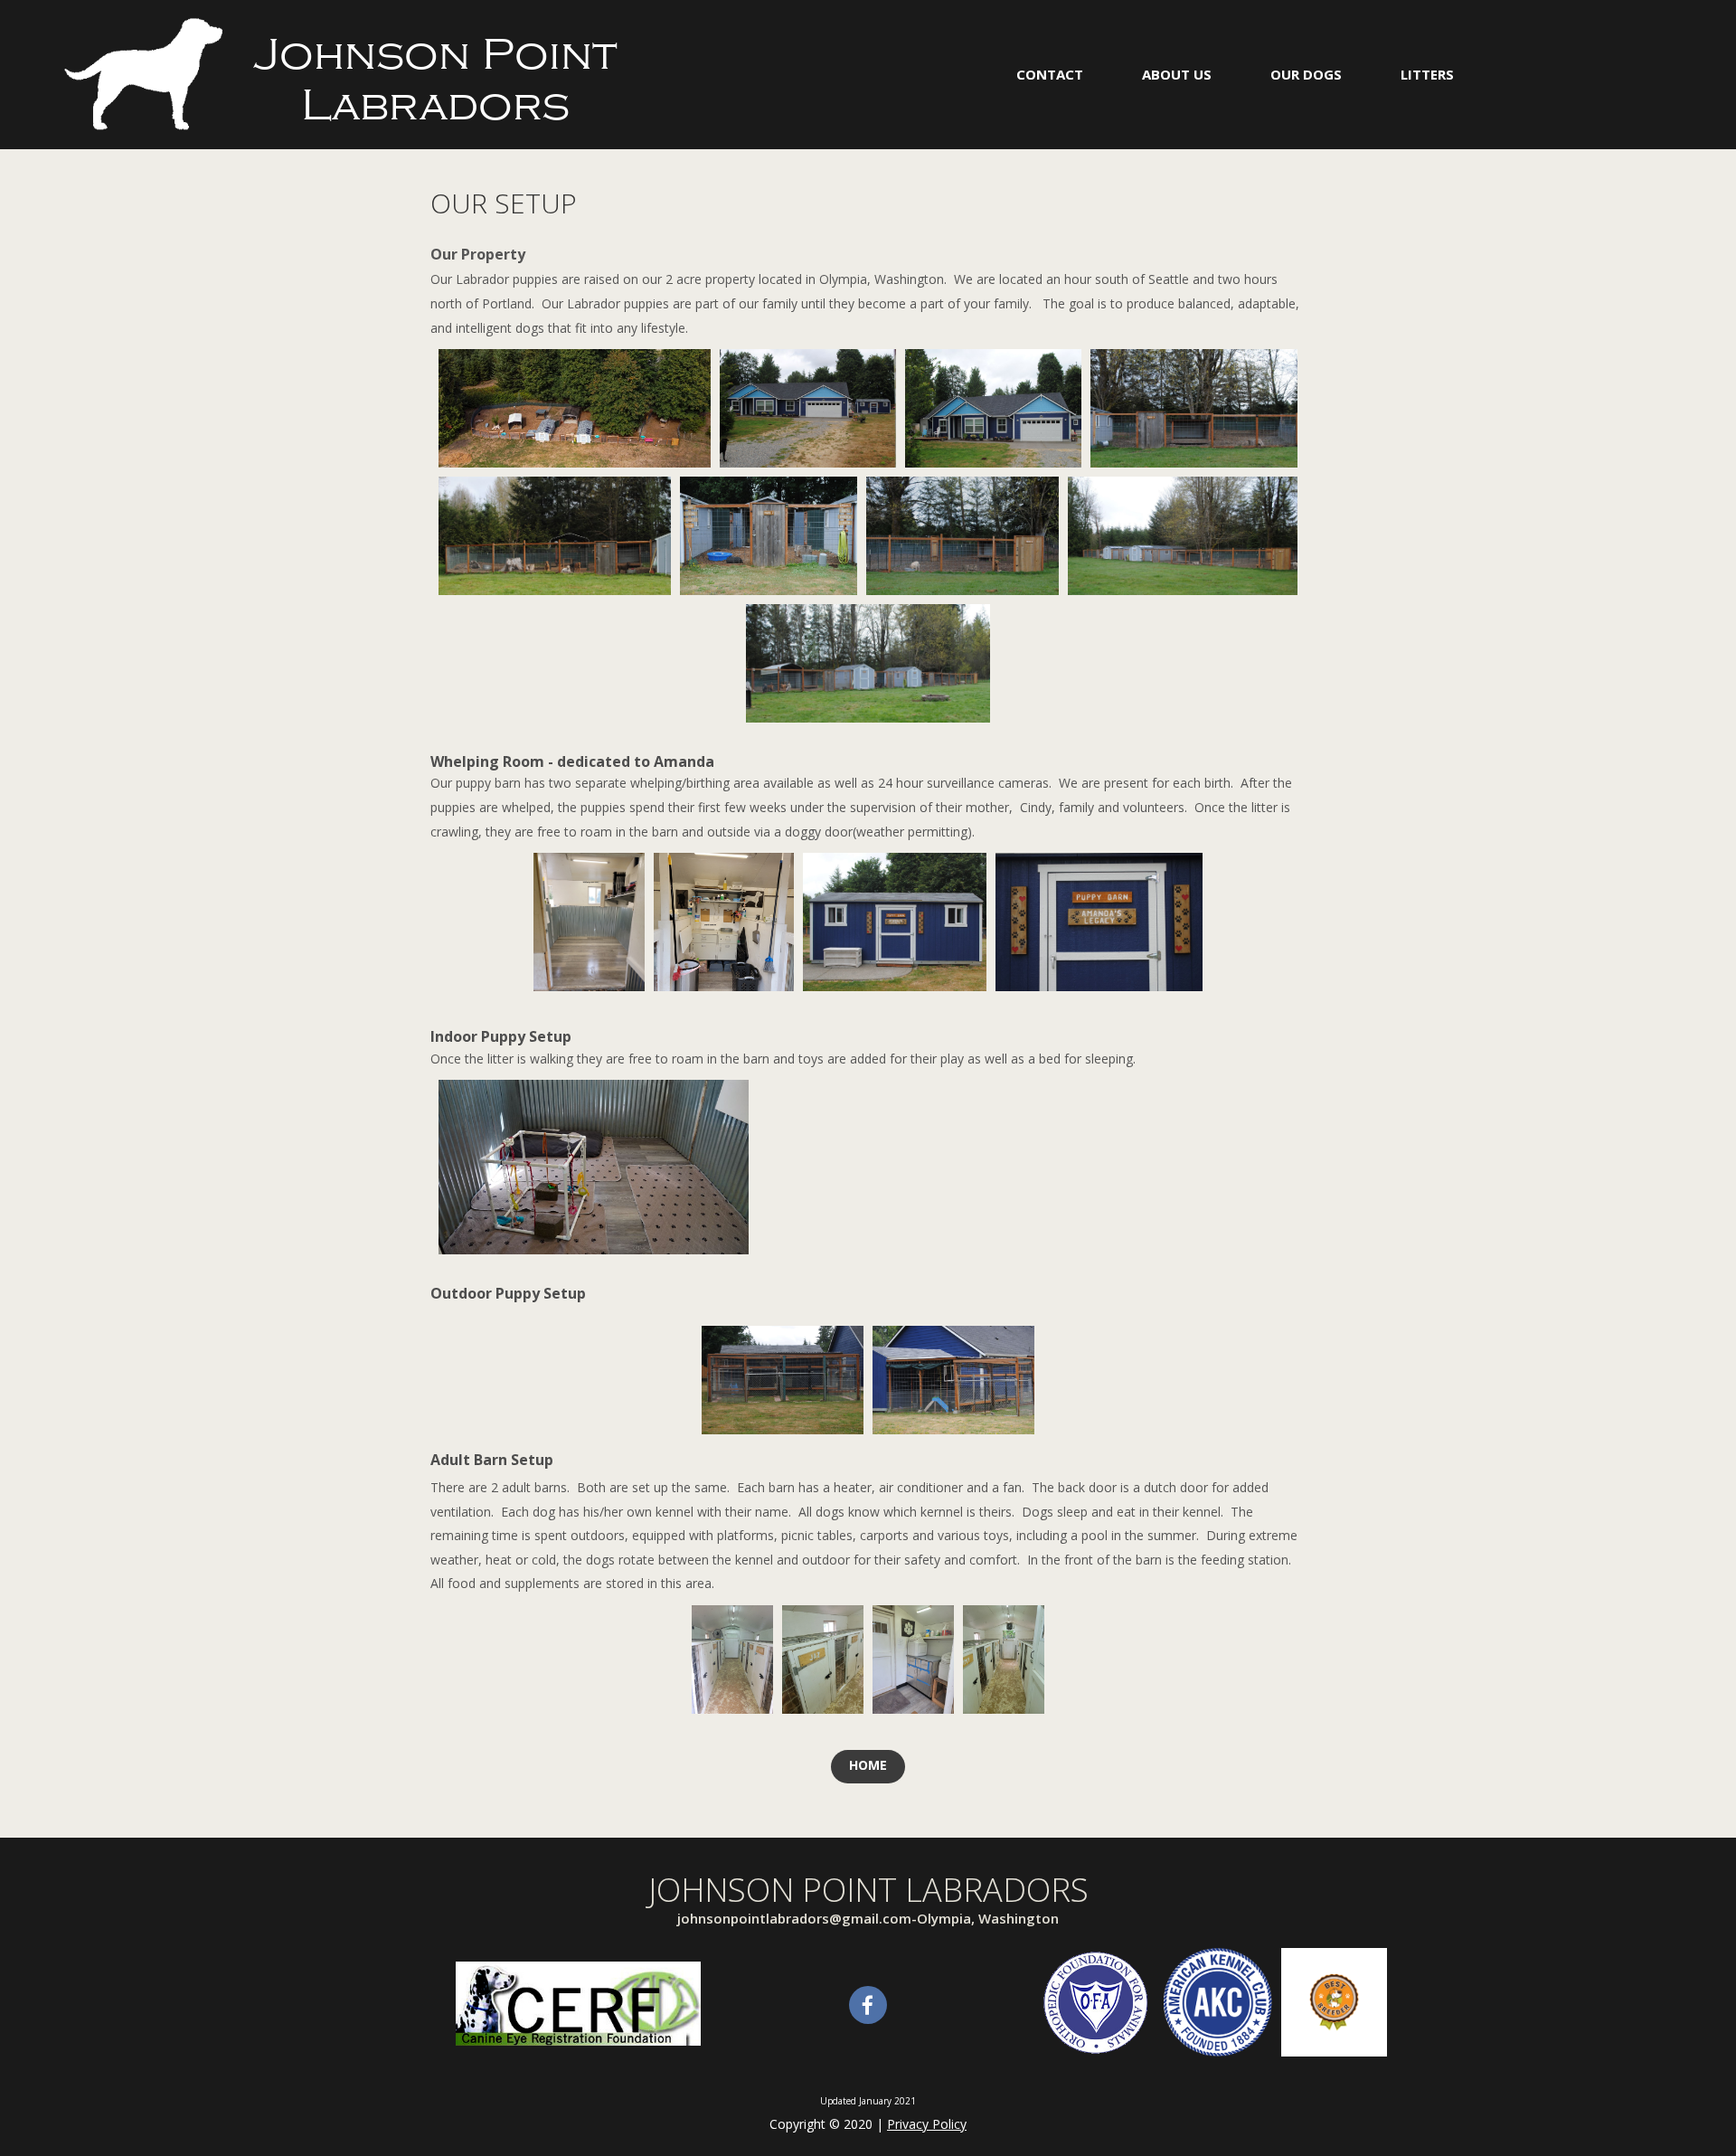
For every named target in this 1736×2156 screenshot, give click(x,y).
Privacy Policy (927, 2124)
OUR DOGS (1306, 74)
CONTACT (1050, 74)
